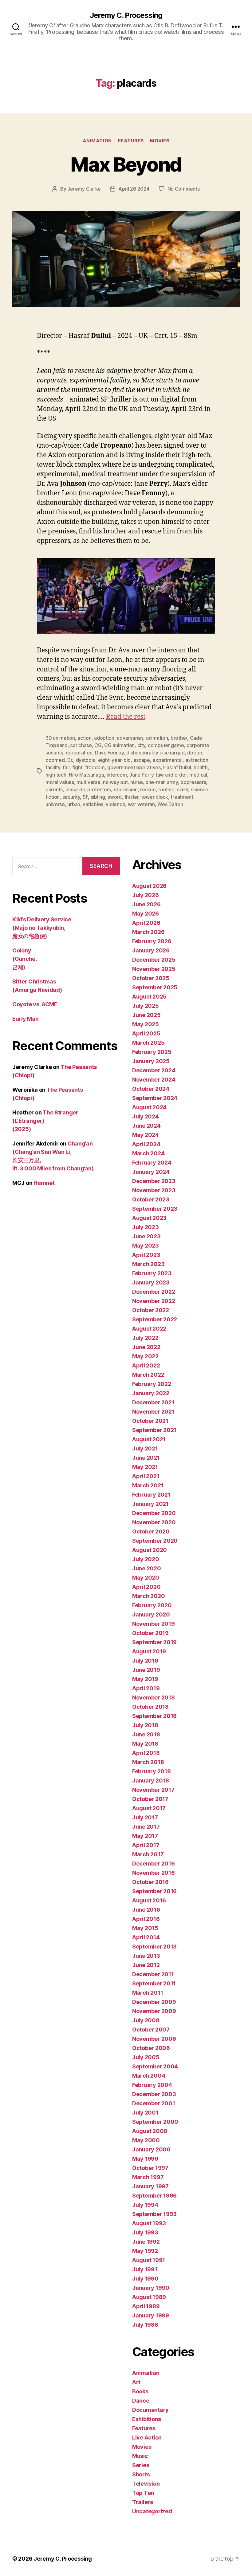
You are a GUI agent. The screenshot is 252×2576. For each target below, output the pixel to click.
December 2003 (154, 2094)
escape (142, 760)
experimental (167, 760)
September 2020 (155, 1541)
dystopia (86, 760)
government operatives (134, 767)
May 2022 (145, 1356)
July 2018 (145, 1725)
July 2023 (146, 1227)
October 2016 (150, 1882)
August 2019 (149, 1651)
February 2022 (152, 1384)
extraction (197, 760)
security (71, 797)
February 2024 (152, 1163)
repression (126, 789)
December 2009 (154, 2002)
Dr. (70, 760)
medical (198, 775)
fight (77, 767)
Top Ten (143, 2493)
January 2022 (151, 1393)
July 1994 (145, 2205)
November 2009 (154, 2011)
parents (54, 789)
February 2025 (152, 1052)
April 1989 (146, 2306)
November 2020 (154, 1522)
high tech (56, 775)
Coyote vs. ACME (35, 1004)
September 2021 (154, 1430)
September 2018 (154, 1716)
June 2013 (146, 1956)
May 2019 (145, 1679)
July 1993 (145, 2232)
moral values (60, 782)
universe (55, 804)
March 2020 (148, 1596)
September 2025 (155, 987)
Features (131, 141)
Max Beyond (126, 164)
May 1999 (145, 2159)
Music (140, 2456)
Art (136, 2382)
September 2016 (154, 1891)
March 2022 (148, 1375)
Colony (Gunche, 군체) (25, 959)
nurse (137, 782)
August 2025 (149, 997)
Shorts (141, 2474)
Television (146, 2484)
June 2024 (146, 1126)
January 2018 (151, 1781)
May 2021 (145, 1467)
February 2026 (152, 941)
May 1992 (145, 2251)
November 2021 (153, 1412)
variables (93, 804)
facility (53, 767)
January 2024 (151, 1172)
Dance (141, 2401)
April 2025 (146, 1033)
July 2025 (146, 1006)
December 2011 (153, 1974)
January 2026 (151, 950)
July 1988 (145, 2325)
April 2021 (146, 1476)
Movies (160, 141)
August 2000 (150, 2131)
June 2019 (146, 1670)
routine (166, 789)
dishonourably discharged (156, 753)
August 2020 (150, 1550)
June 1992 (146, 2242)
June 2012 (146, 1965)
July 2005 (146, 2057)
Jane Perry (141, 775)
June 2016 (146, 1910)
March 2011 (148, 1993)
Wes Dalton (170, 804)
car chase (81, 745)
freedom (95, 767)
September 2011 (154, 1983)
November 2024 (154, 1080)
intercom (117, 775)
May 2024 (146, 1135)
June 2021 (146, 1458)
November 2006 (154, 2039)
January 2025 (151, 1061)
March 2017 (148, 1854)
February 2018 (152, 1771)
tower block (155, 797)
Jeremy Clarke (84, 189)
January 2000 (151, 2149)
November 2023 (154, 1190)
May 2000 (146, 2140)
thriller (132, 797)
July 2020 (146, 1559)
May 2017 (145, 1836)
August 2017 (149, 1808)
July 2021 (145, 1448)
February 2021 (151, 1495)
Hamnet (44, 1183)
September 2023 (155, 1209)
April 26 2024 (134, 189)
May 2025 (146, 1024)
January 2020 (151, 1614)
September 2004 (155, 2066)
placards (75, 789)
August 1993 (149, 2223)
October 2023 (151, 1199)
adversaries (130, 738)
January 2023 (151, 1282)
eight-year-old (114, 760)
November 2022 (154, 1301)
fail (66, 767)
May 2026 (146, 914)
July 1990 (145, 2279)
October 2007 (151, 2030)
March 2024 (148, 1153)
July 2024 (146, 1116)
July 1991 (145, 2269)
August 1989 (149, 2297)
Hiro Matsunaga (86, 775)
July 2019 (145, 1661)
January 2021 (150, 1504)
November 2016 (154, 1873)
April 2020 (146, 1587)
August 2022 (149, 1329)
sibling (98, 797)
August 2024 (149, 1107)
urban (74, 804)
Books (140, 2391)
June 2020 (147, 1568)
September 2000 (155, 2122)
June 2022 (146, 1347)
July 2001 (145, 2113)
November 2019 (154, 1624)
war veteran (141, 804)
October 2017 (150, 1799)
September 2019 (154, 1642)
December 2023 (154, 1181)
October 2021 (150, 1421)
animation (157, 738)
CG (98, 745)
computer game (166, 745)
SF (85, 797)
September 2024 (155, 1098)
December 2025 (154, 960)
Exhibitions (147, 2419)
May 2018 (145, 1744)
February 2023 (152, 1273)
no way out (115, 782)
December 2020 (154, 1513)
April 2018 (146, 1753)
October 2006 (151, 2048)
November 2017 (153, 1790)
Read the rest (126, 717)
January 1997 (150, 2186)
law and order (171, 775)
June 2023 (146, 1236)
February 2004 (152, 2085)
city (141, 745)
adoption (104, 738)
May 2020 (146, 1578)
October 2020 (151, 1531)
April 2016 (146, 1919)
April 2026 (146, 923)
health (201, 767)
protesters (99, 789)
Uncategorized (152, 2511)
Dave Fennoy (109, 753)
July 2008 (146, 2020)
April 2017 (146, 1845)
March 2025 (148, 1043)
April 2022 (146, 1365)
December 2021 (153, 1402)
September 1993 (154, 2214)
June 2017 (146, 1827)
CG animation (119, 745)
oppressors (193, 782)
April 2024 (146, 1144)
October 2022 (151, 1310)
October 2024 (151, 1089)
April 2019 (146, 1688)
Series (141, 2465)
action (84, 738)
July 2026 (146, 895)
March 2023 (148, 1264)
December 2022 (154, 1292)
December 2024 (154, 1070)
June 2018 (146, 1734)
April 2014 (146, 1937)
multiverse (88, 782)
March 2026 (148, 932)
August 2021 (149, 1439)
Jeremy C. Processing (126, 15)
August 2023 (149, 1218)
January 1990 (151, 2288)
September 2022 (155, 1319)
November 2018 (154, 1698)
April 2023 (146, 1255)
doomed (55, 760)
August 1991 (149, 2260)
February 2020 (152, 1605)
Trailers (143, 2502)
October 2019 (150, 1633)
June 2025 (146, 1015)
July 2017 (145, 1817)
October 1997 (150, 2168)
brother (179, 738)
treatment (182, 797)
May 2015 (145, 1928)
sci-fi (183, 789)
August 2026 (149, 886)
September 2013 (154, 1947)
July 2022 (145, 1338)
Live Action (147, 2438)
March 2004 (149, 2076)
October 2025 (151, 978)
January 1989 (151, 2315)
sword (115, 797)
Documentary (150, 2410)
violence (115, 804)
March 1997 (148, 2177)
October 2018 (150, 1707)
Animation (97, 141)
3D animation (60, 738)
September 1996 (154, 2196)
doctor (195, 753)
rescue (148, 789)
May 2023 (146, 1246)
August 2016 (149, 1900)
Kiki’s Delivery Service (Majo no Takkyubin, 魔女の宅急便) (42, 928)
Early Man (26, 1019)
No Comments (184, 189)
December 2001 (154, 2103)
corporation (79, 753)
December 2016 (154, 1864)
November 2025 (154, 969)
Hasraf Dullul (177, 767)
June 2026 (146, 904)
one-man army (162, 782)
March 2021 (148, 1485)
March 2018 (148, 1762)
